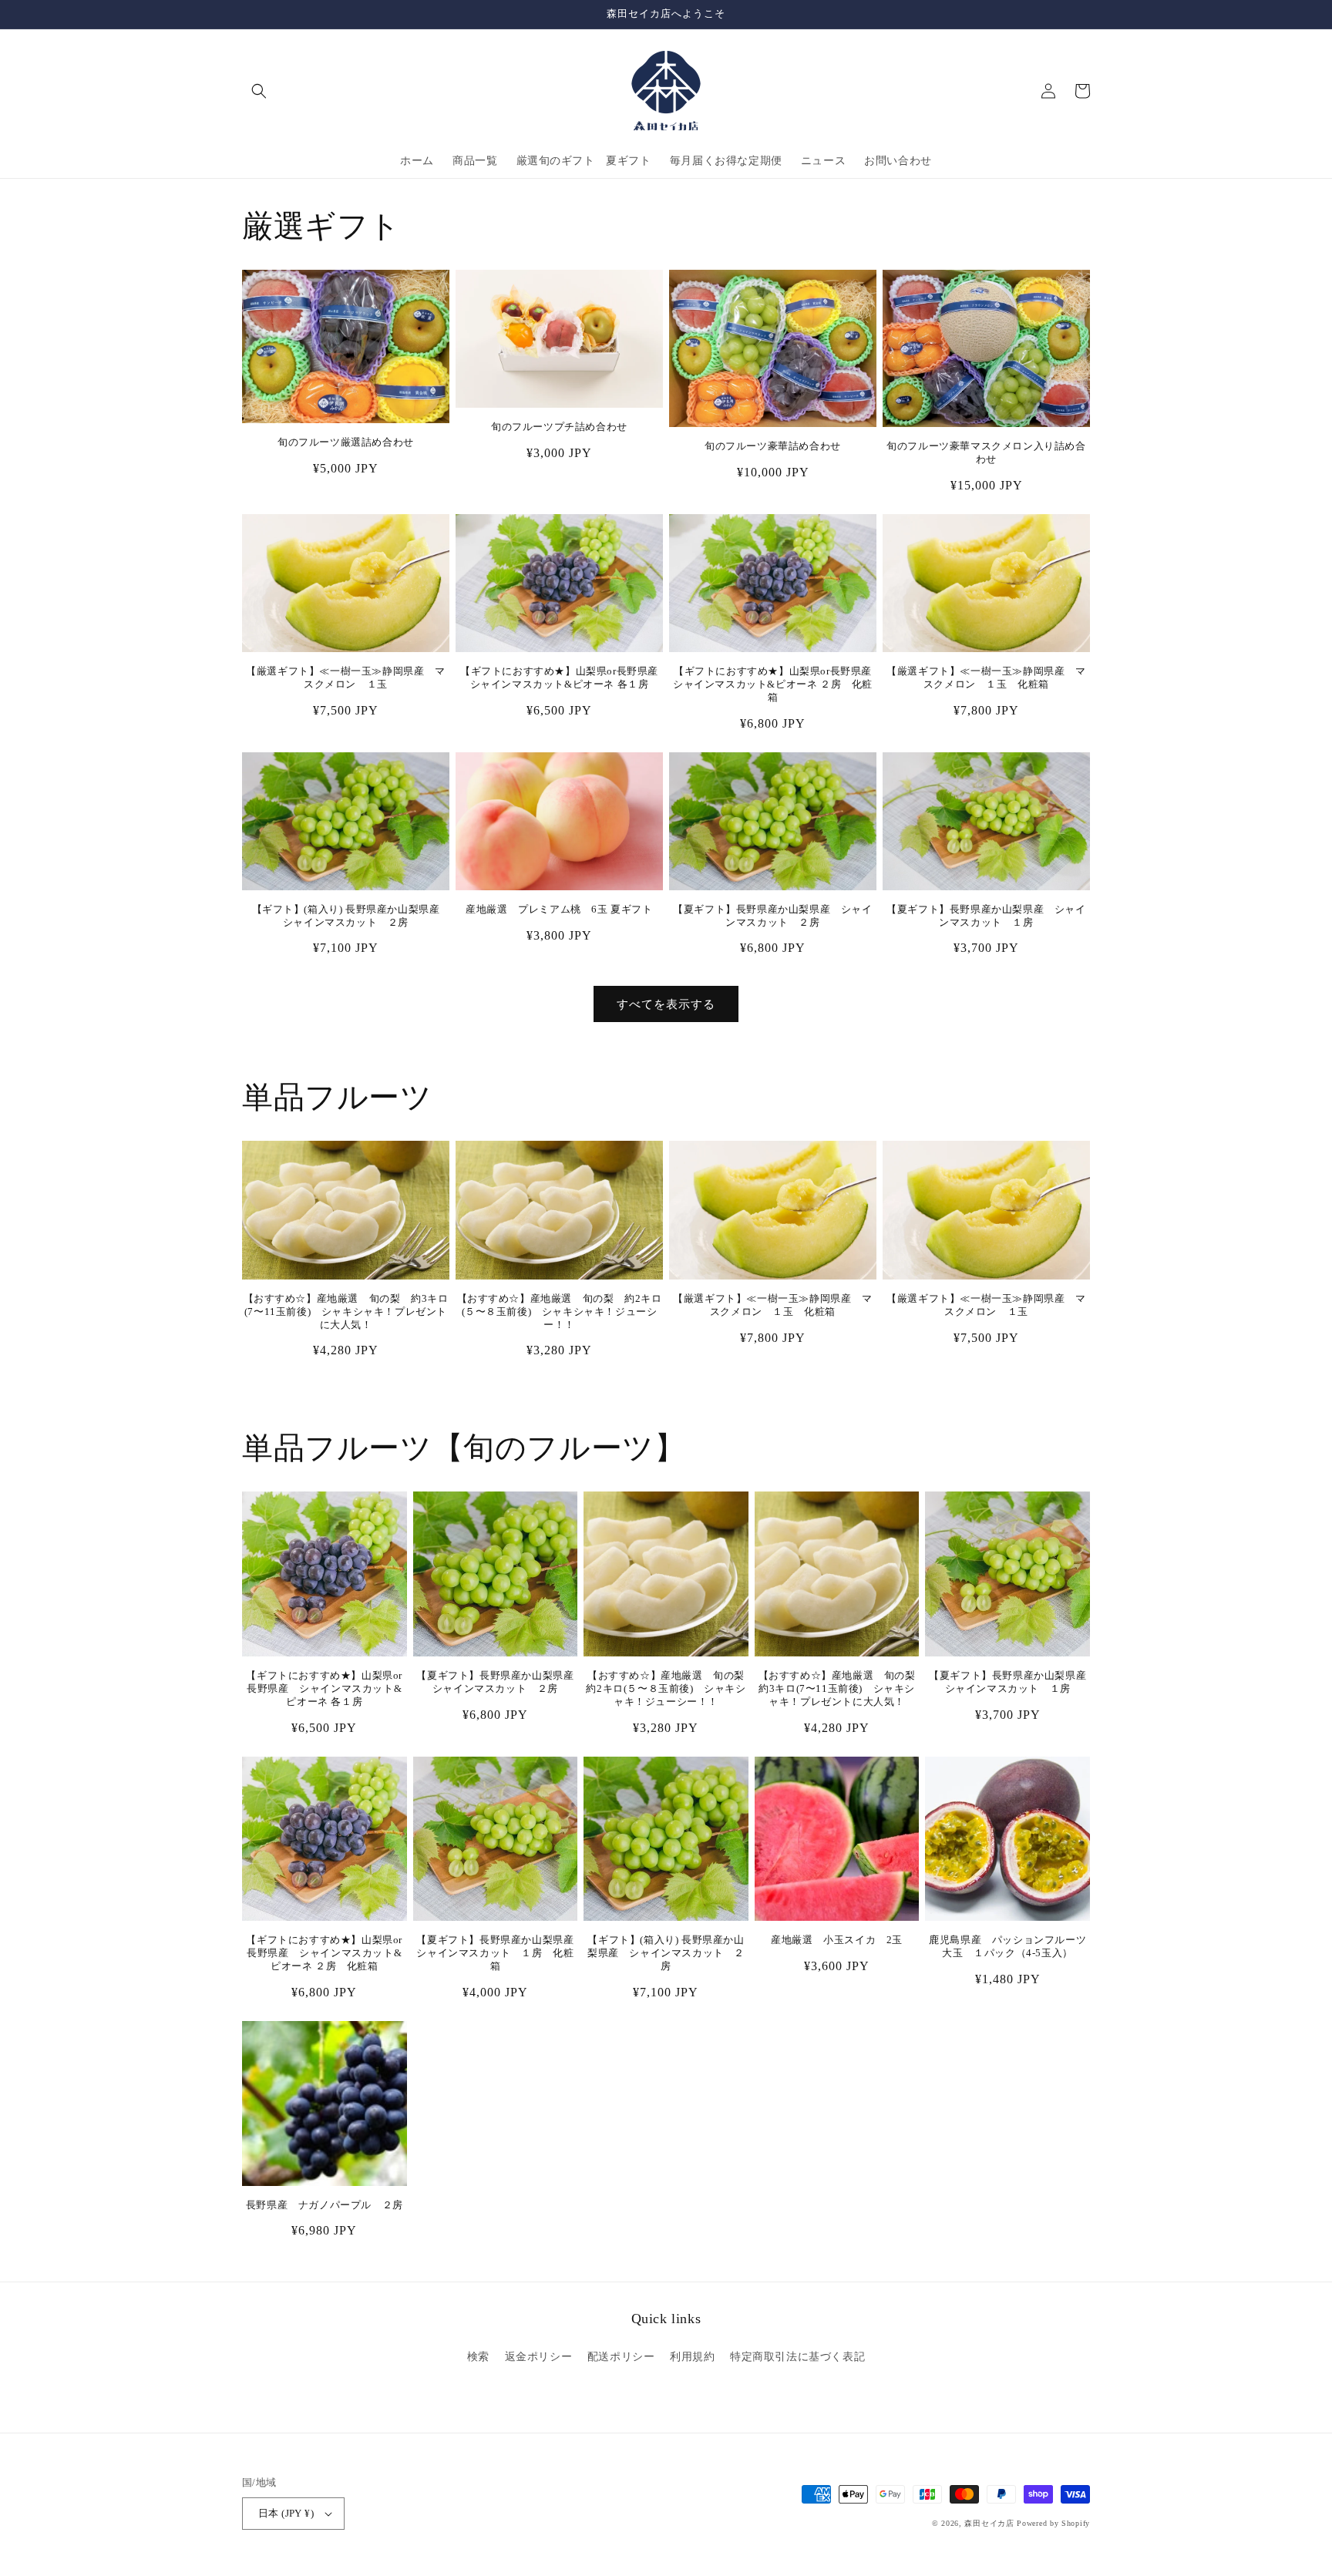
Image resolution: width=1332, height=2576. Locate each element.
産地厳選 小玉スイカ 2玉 (837, 1940)
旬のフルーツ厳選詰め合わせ (346, 442)
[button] (259, 91)
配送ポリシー (621, 2357)
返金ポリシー (539, 2357)
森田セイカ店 (989, 2523)
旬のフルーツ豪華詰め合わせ (773, 446)
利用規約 (692, 2357)
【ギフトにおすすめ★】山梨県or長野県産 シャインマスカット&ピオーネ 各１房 (562, 678)
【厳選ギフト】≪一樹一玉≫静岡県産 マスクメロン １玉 (345, 678)
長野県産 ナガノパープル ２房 (325, 2205)
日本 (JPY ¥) (286, 2513)
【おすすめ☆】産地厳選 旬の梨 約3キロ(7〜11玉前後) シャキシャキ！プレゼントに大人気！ (346, 1312)
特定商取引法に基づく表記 (797, 2357)
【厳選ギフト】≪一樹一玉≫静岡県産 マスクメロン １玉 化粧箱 (986, 678)
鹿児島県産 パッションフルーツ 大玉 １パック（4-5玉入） (1009, 1946)
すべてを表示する (666, 1004)
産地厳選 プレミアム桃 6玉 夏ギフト (559, 909)
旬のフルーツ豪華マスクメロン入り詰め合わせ (986, 452)
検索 (478, 2357)
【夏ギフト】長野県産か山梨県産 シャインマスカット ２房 (772, 916)
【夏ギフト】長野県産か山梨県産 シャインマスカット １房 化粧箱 (497, 1953)
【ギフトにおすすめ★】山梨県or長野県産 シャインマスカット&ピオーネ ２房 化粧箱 (775, 684)
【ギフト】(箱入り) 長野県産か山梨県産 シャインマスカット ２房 (351, 916)
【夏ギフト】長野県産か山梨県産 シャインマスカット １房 (986, 916)
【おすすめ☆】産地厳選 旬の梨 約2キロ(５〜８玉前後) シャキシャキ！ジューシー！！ (560, 1312)
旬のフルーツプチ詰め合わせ (559, 427)
